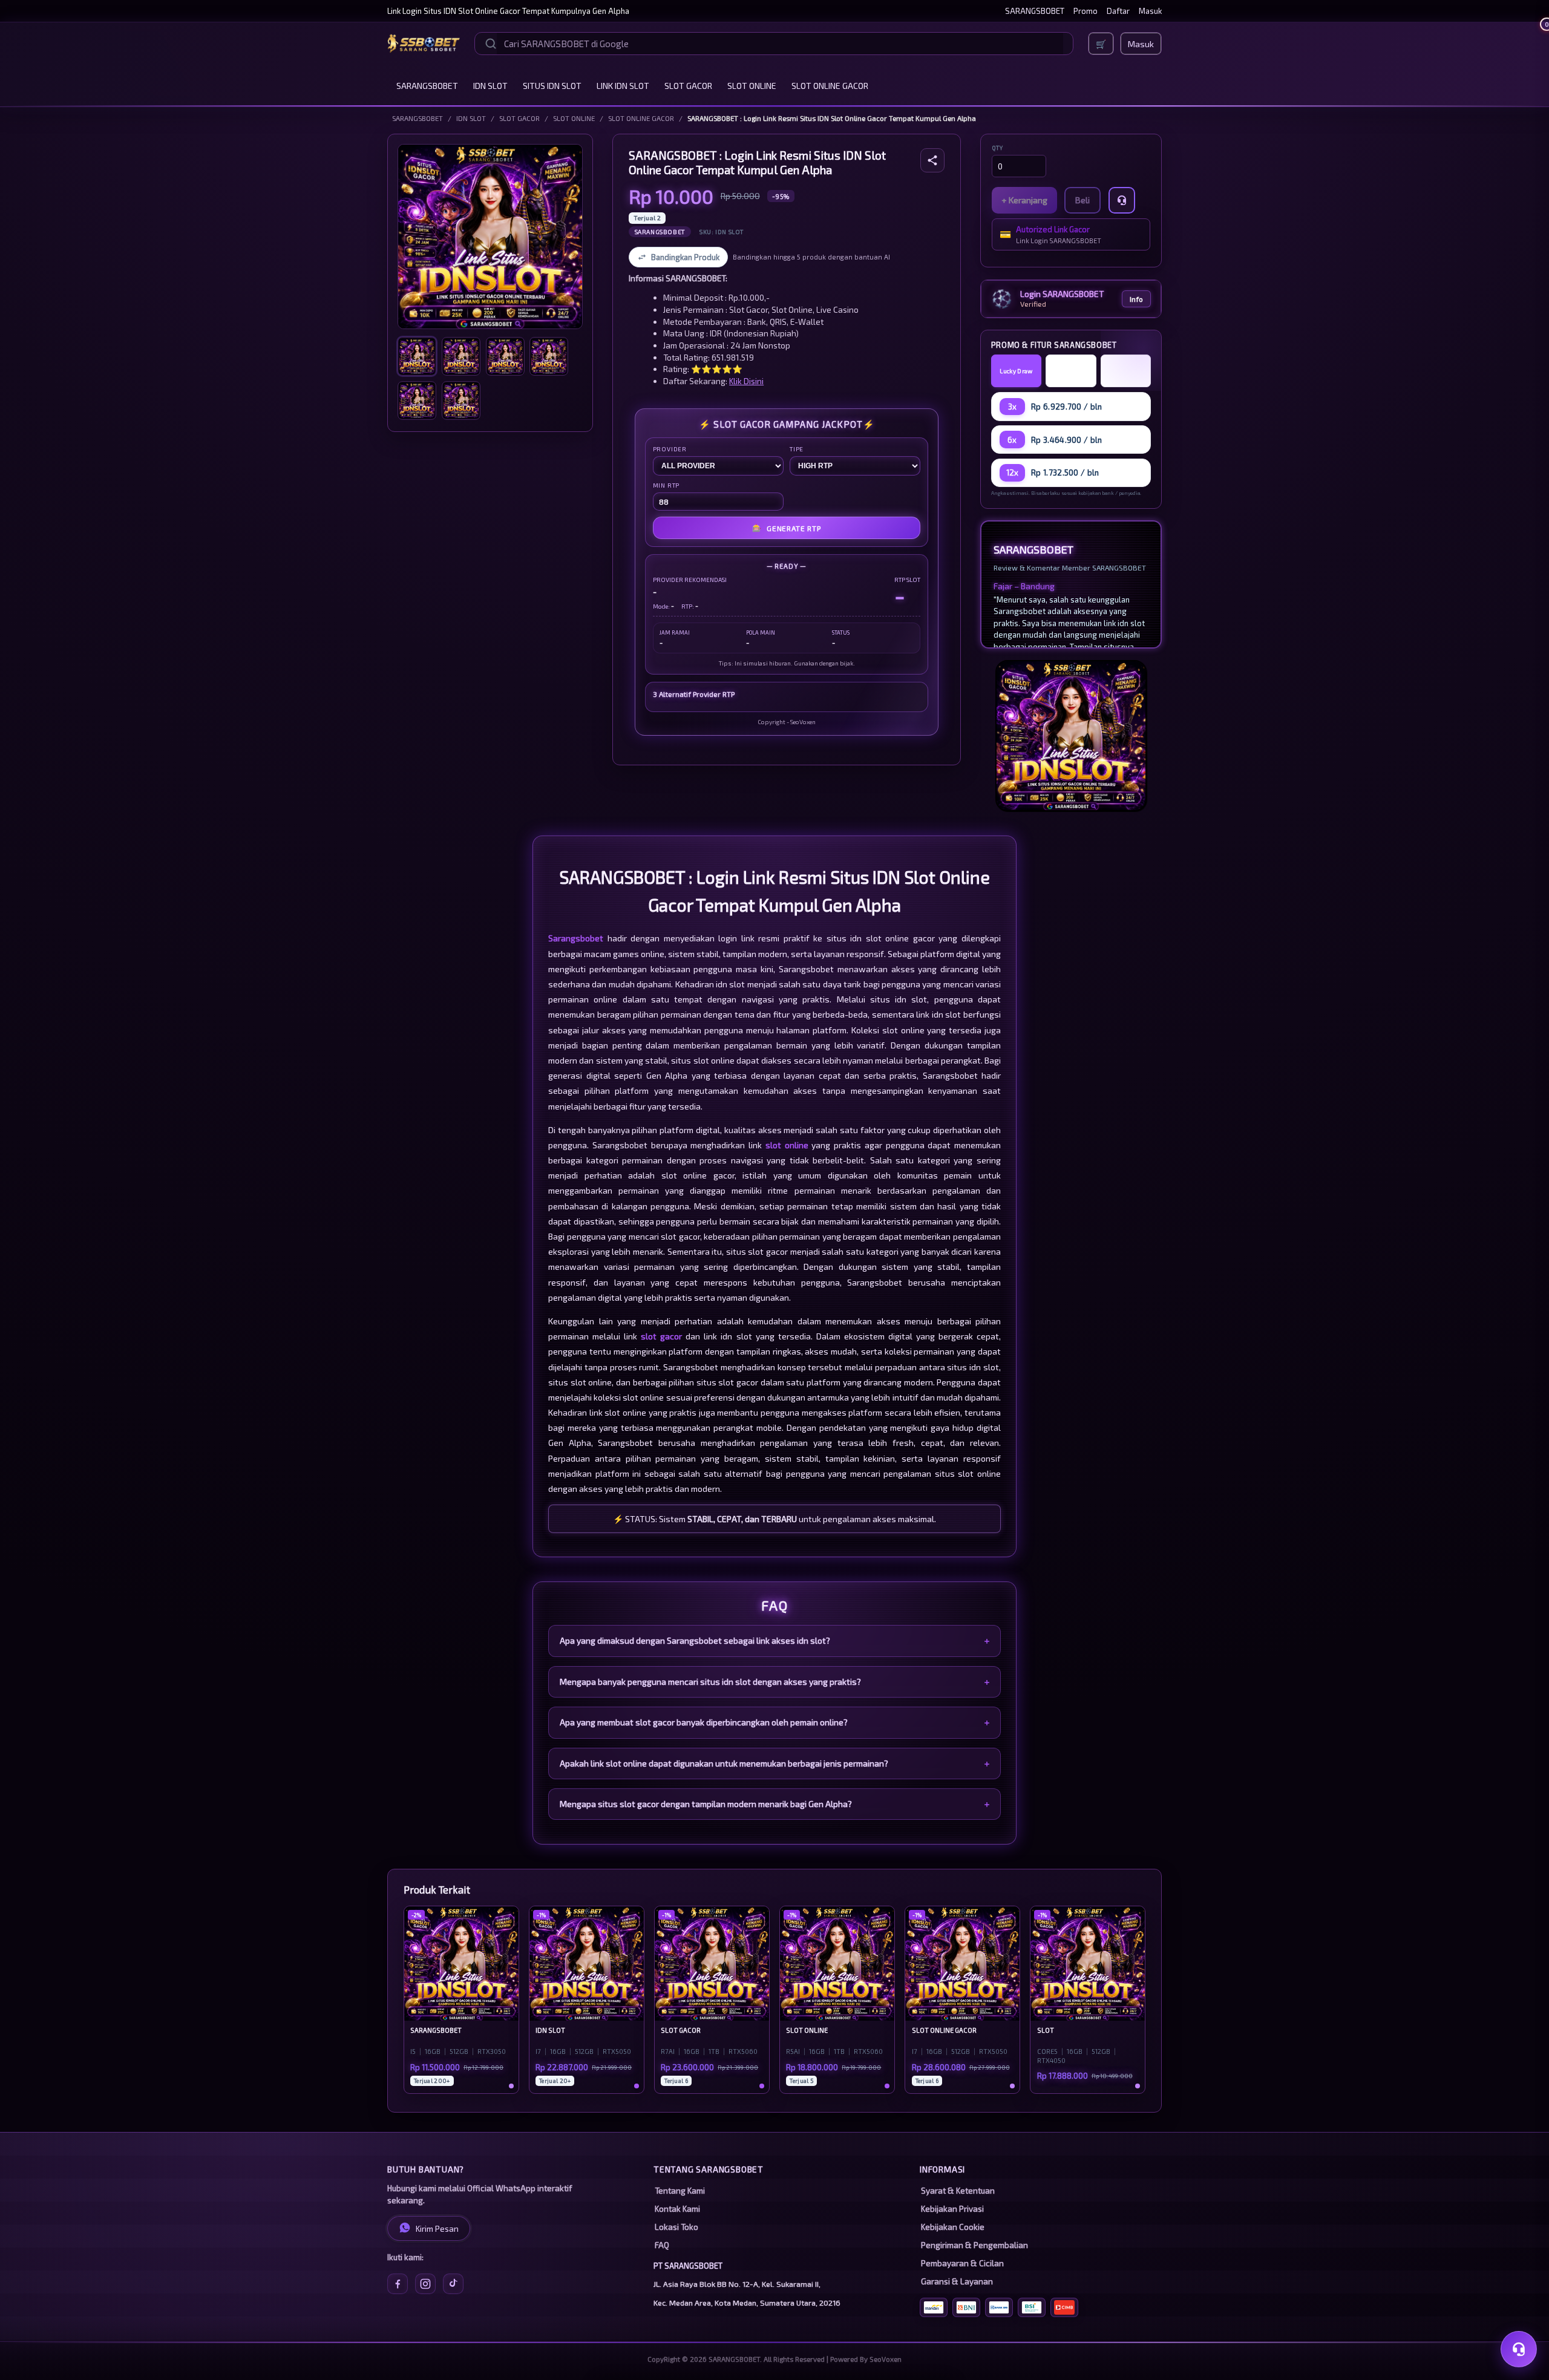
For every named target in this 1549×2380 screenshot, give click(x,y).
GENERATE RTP (786, 528)
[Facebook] (398, 2284)
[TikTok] (453, 2284)
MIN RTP (666, 485)
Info (1136, 299)
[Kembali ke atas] (1522, 2318)
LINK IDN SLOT (623, 86)
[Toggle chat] (1519, 2349)
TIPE (797, 449)
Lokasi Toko (676, 2227)
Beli (1082, 200)
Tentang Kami (680, 2191)
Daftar (1118, 11)
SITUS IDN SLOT (552, 86)
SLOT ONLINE (752, 86)
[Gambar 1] (417, 356)
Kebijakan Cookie (953, 2227)
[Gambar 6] (461, 400)
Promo (1086, 11)
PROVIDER (670, 449)
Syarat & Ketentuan (958, 2191)
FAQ (662, 2245)
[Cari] (491, 44)
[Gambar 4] (549, 356)
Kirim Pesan (437, 2229)
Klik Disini (746, 381)
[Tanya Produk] (1122, 200)
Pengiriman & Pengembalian (974, 2245)
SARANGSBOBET (1035, 11)
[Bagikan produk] (932, 160)
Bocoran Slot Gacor (1126, 371)
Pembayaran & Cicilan (962, 2263)
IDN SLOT (490, 86)
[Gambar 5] (417, 400)
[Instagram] (425, 2284)
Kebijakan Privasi (952, 2209)
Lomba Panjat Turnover (1071, 371)
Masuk (1150, 11)
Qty (997, 148)
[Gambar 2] (461, 356)
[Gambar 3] (505, 356)
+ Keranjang (1024, 200)
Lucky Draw (1016, 371)
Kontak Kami (677, 2209)
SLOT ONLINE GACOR (830, 86)
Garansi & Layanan (957, 2281)
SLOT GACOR (688, 86)
